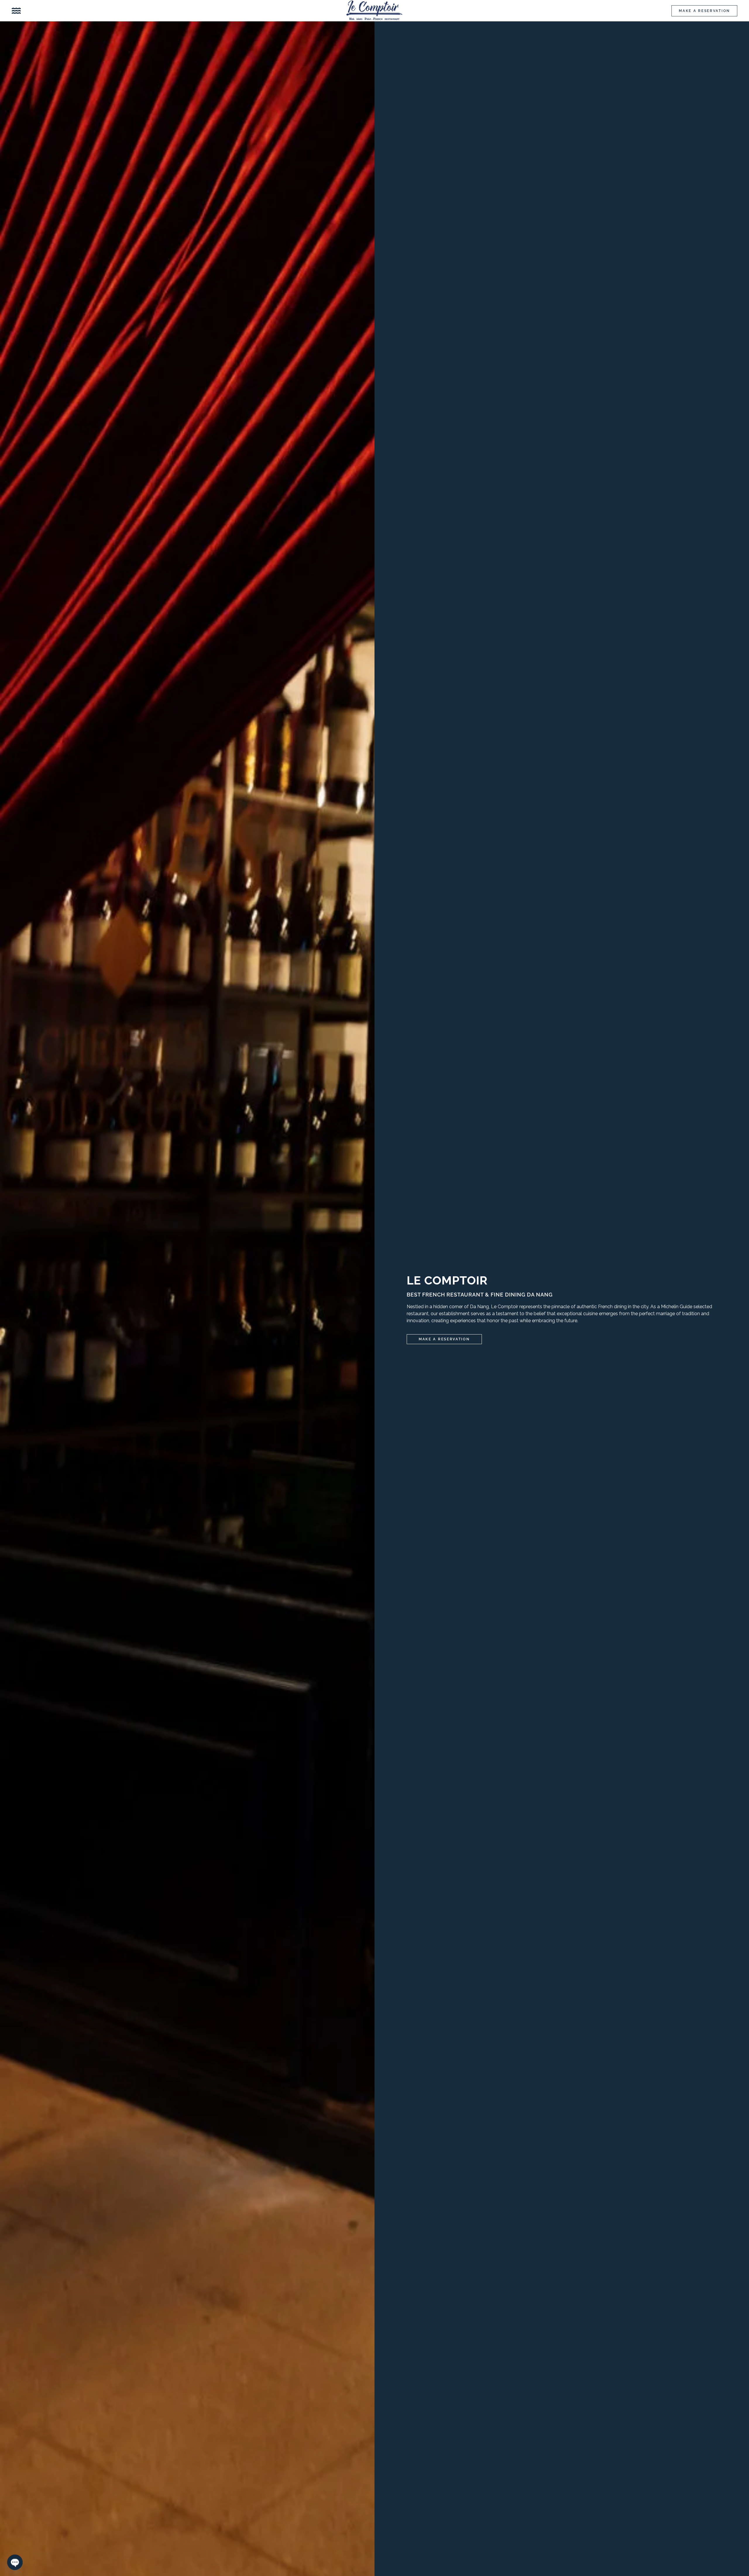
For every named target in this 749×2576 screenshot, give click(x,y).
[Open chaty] (15, 2562)
